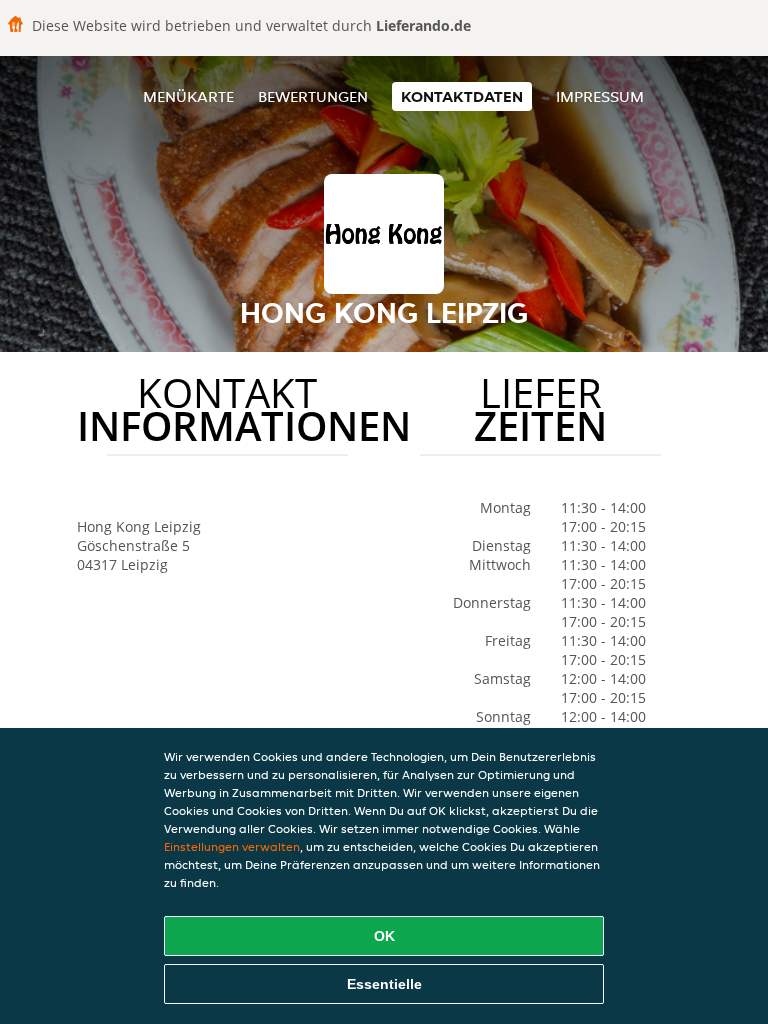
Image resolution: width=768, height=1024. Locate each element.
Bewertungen (313, 96)
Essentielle (384, 984)
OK (384, 936)
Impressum (600, 96)
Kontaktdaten (462, 96)
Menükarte (188, 96)
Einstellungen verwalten (232, 846)
